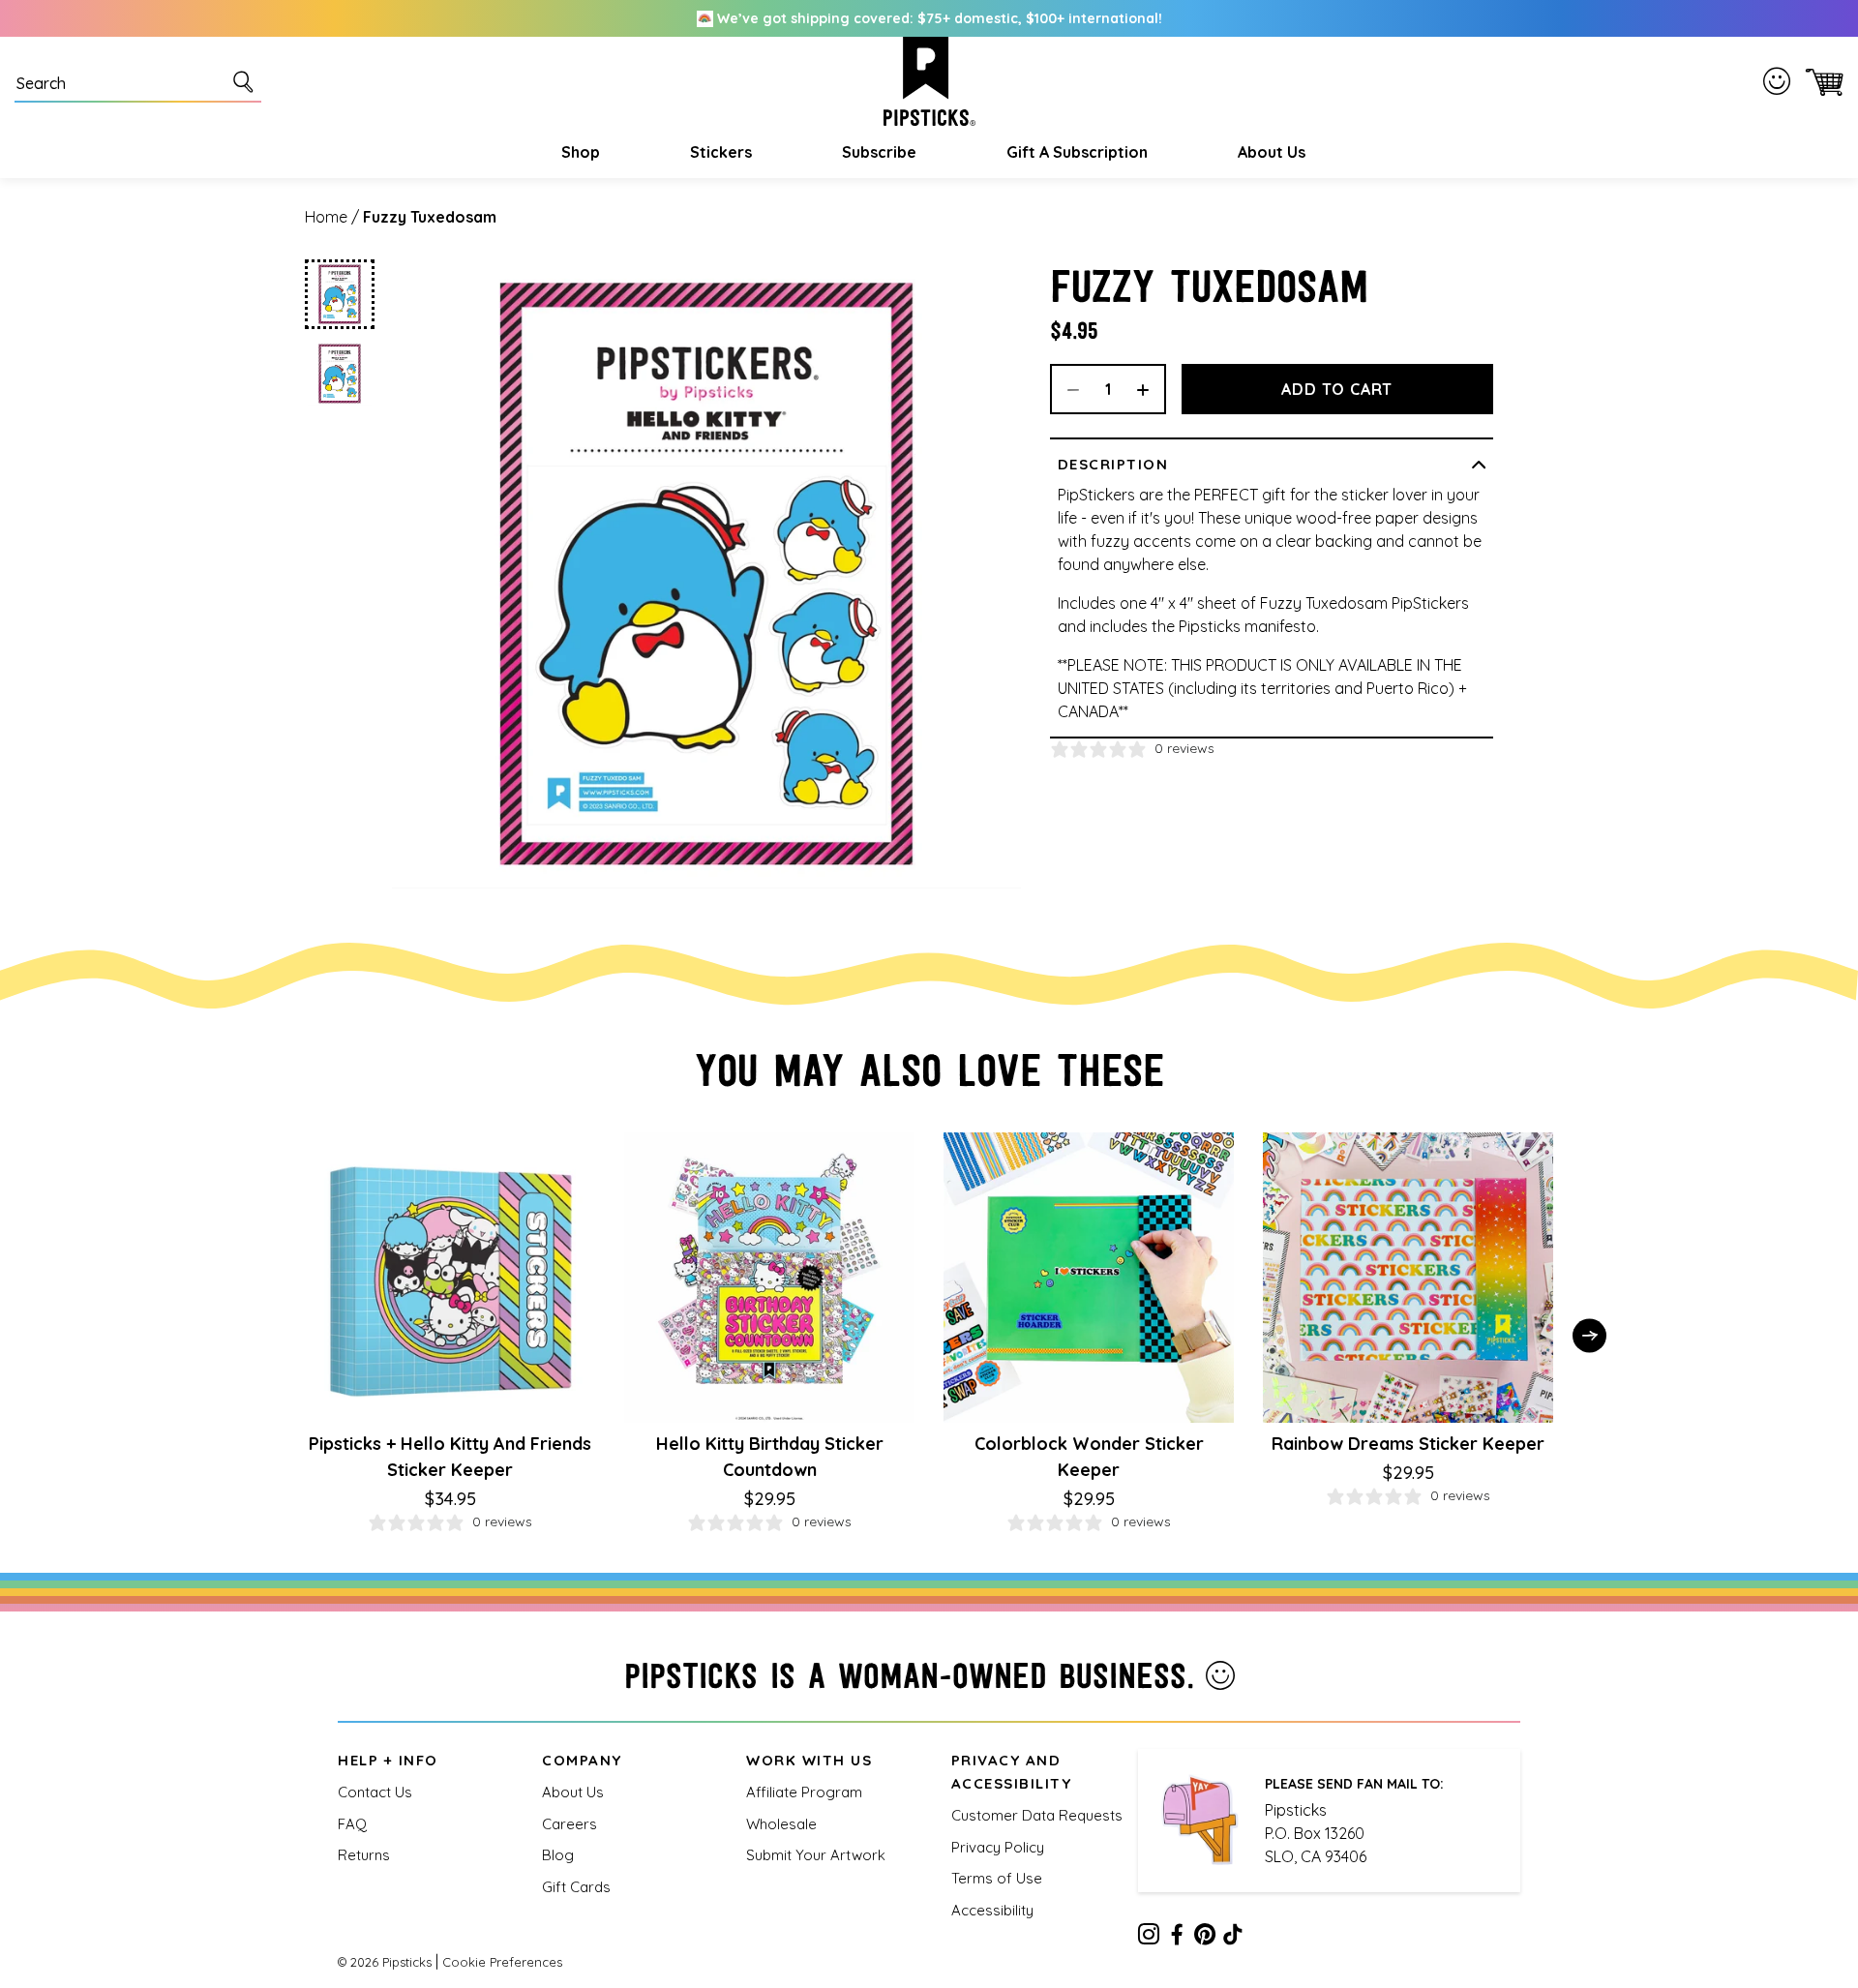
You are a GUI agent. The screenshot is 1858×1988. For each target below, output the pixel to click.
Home (326, 217)
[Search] (247, 81)
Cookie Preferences (502, 1962)
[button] (578, 152)
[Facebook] (1177, 1938)
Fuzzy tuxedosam (430, 217)
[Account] (1781, 81)
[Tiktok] (1233, 1938)
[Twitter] (1205, 1938)
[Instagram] (1149, 1938)
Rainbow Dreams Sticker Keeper (1408, 1444)
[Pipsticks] (929, 81)
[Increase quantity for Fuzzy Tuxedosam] (1150, 389)
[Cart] (1821, 82)
